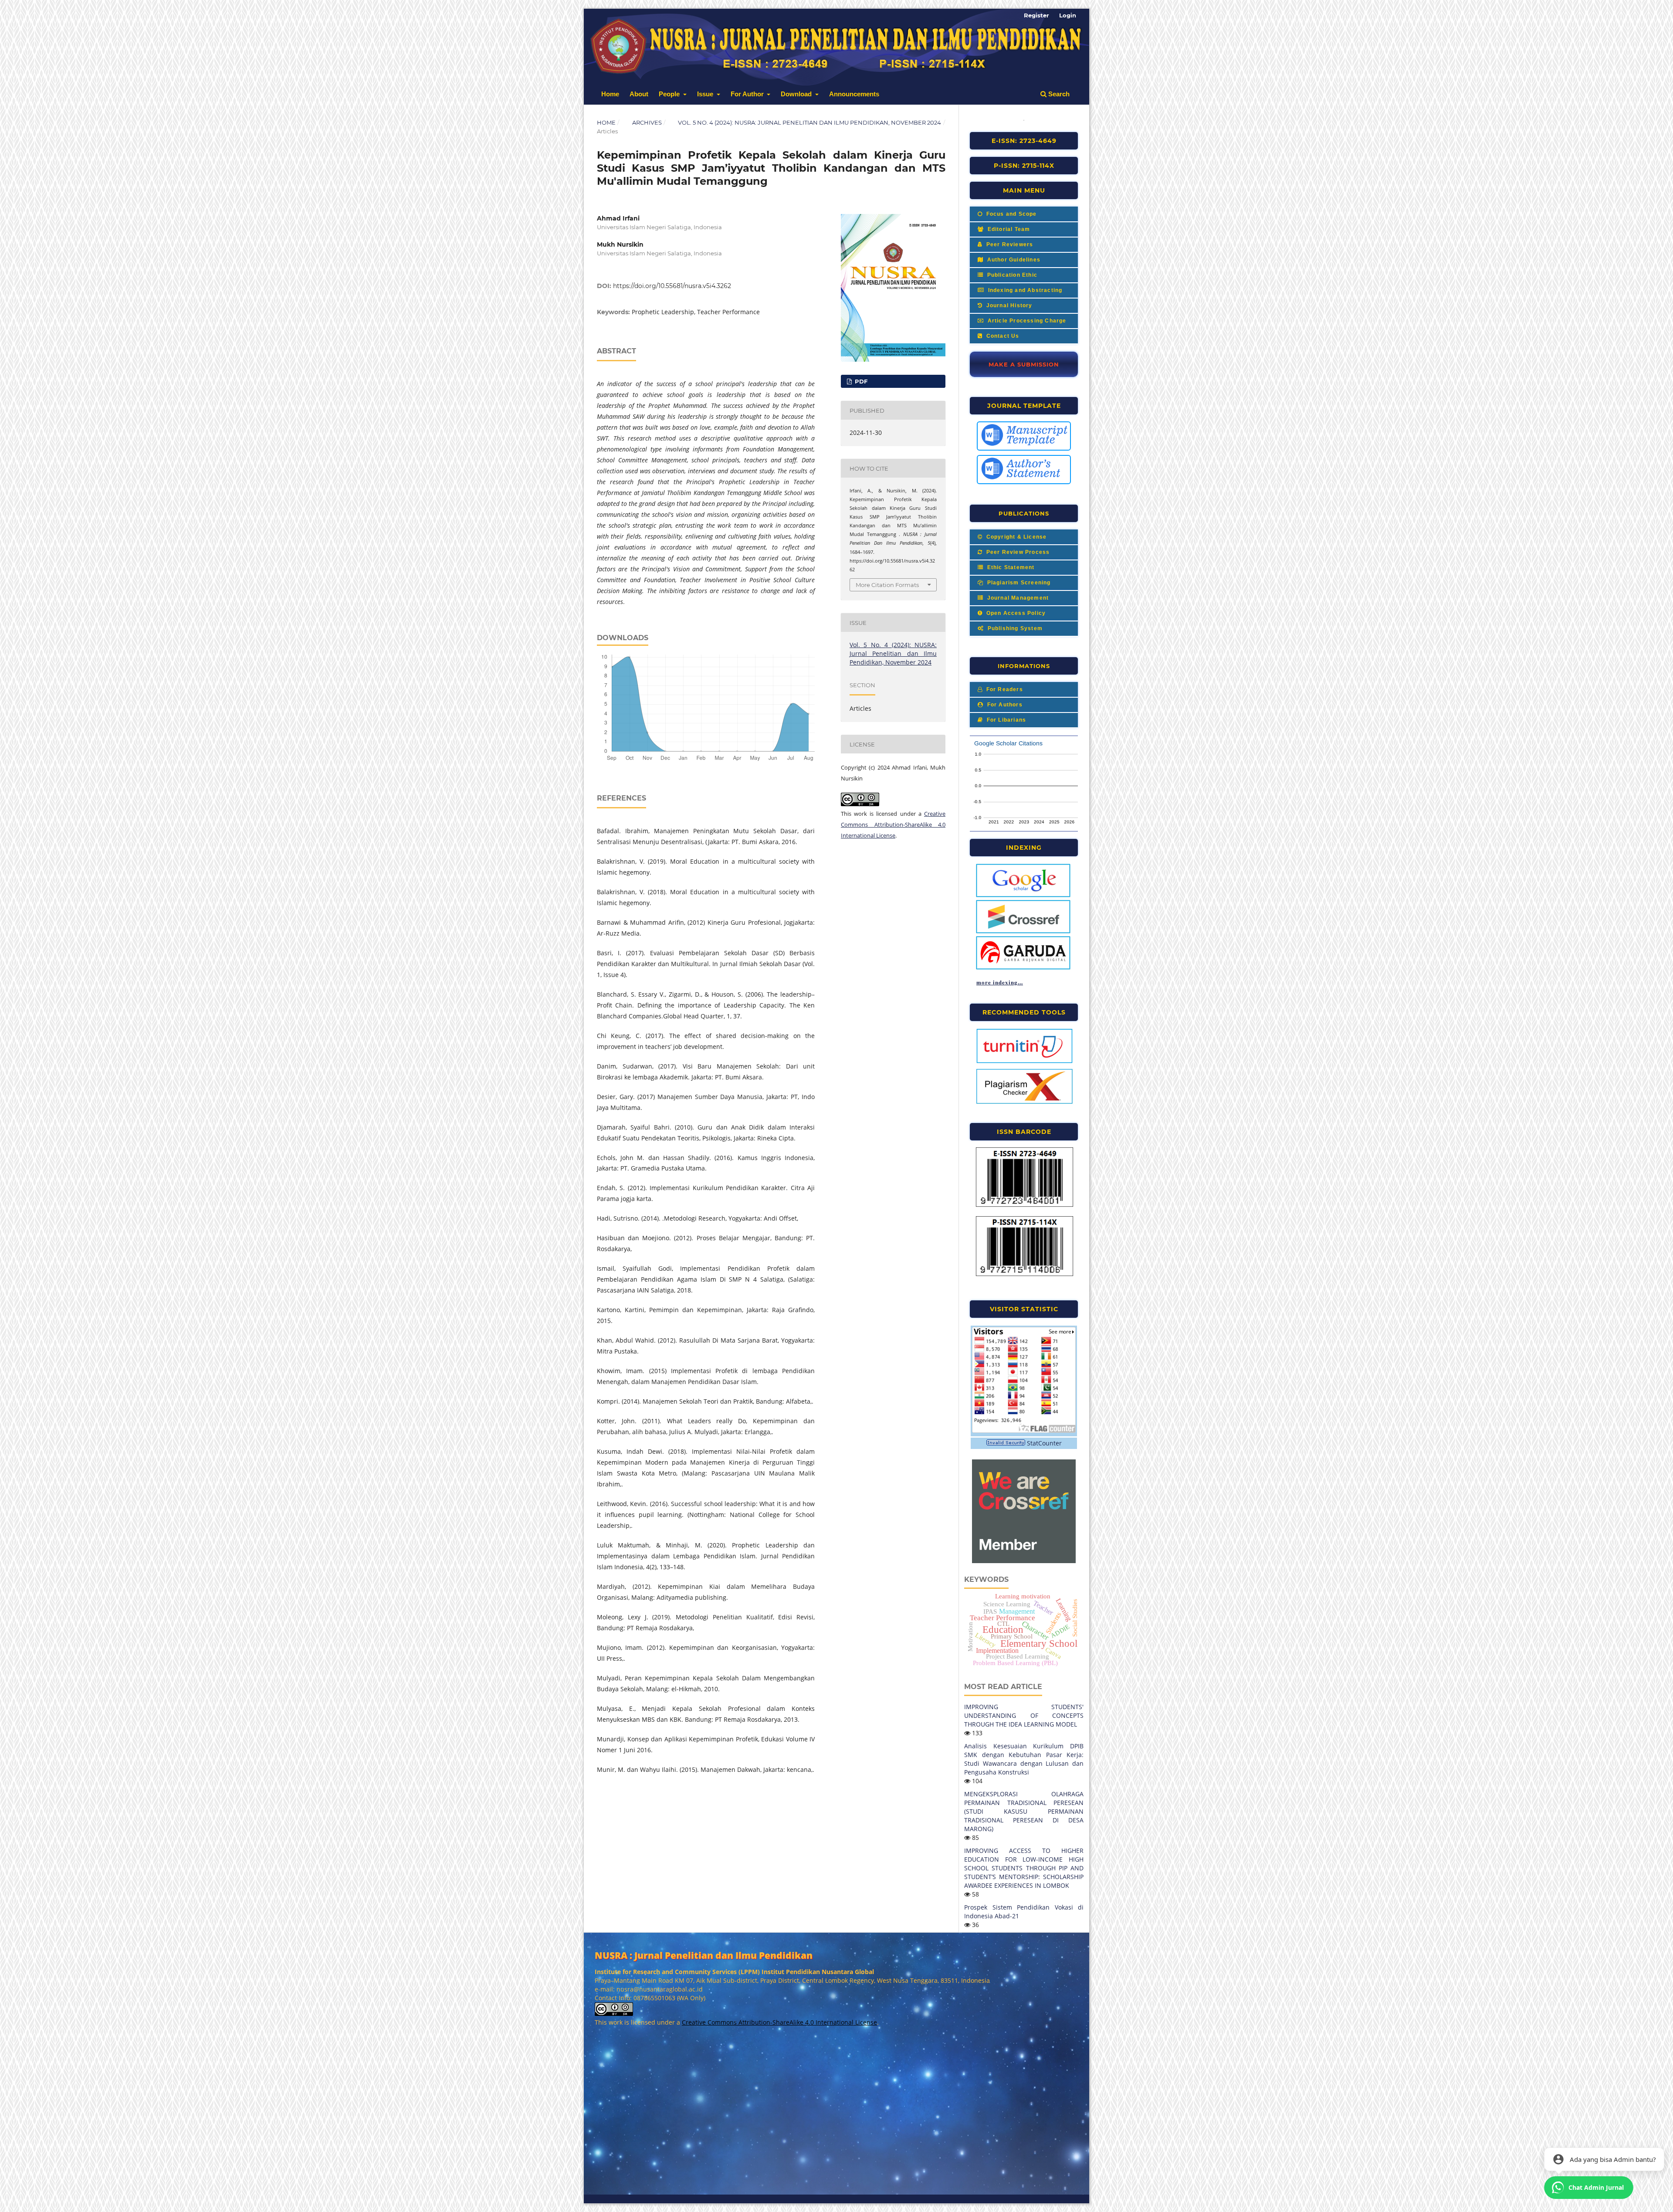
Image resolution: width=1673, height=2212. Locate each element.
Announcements (854, 94)
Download (797, 94)
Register (1036, 15)
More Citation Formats (887, 585)
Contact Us (1002, 336)
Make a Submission (1024, 364)
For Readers (1003, 689)
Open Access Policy (1015, 613)
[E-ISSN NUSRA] (1024, 1205)
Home (610, 94)
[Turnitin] (1024, 1062)
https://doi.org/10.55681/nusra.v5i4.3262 (672, 286)
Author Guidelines (1013, 260)
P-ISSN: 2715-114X (1024, 166)
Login (1068, 15)
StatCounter (1044, 1443)
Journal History (1008, 305)
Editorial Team (1008, 229)
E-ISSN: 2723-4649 (1024, 141)
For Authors (1004, 705)
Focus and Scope (1010, 214)
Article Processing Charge (1026, 321)
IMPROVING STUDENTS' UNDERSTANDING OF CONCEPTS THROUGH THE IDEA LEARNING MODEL (1024, 1715)
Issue (706, 94)
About (639, 94)
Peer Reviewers (1009, 244)
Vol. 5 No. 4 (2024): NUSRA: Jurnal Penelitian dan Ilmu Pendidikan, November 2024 (809, 122)
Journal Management (1017, 598)
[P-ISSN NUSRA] (1024, 1275)
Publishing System (1014, 628)
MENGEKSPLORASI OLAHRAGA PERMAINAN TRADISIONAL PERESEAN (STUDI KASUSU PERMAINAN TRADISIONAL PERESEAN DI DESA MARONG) (1024, 1811)
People (670, 94)
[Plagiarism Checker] (1024, 1103)
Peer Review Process (1017, 552)
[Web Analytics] (1006, 1443)
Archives (647, 122)
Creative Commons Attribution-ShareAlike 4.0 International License (893, 824)
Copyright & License (1015, 537)
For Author (748, 94)
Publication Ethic (1011, 275)
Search (1058, 94)
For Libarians (1005, 720)
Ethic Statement (1010, 567)
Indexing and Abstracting (1024, 290)
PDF (860, 381)
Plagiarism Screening (1018, 583)
